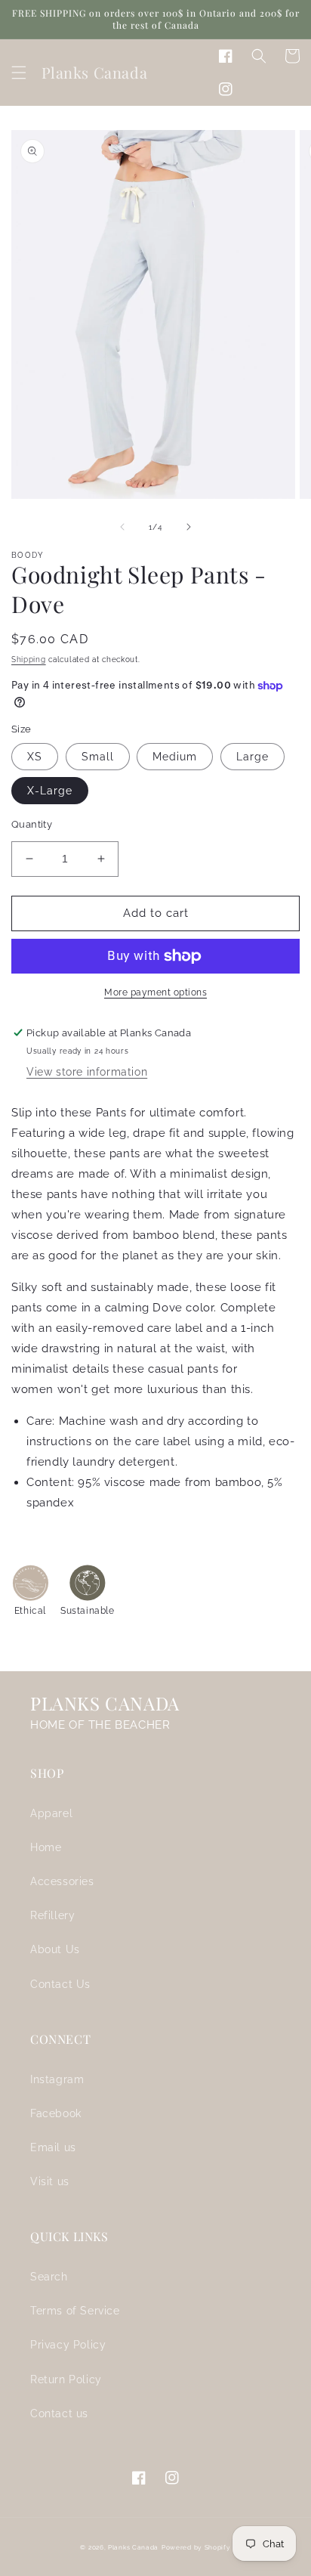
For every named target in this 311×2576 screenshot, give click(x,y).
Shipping (29, 659)
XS (35, 757)
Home (46, 1847)
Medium (175, 757)
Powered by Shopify (196, 2547)
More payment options (155, 992)
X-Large (50, 791)
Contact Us (60, 1984)
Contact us (59, 2413)
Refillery (52, 1915)
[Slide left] (122, 527)
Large (252, 757)
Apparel (51, 1813)
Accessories (62, 1881)
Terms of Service (75, 2311)
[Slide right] (189, 527)
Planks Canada (133, 2547)
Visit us (50, 2181)
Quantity (32, 824)
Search (49, 2277)
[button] (19, 73)
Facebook (56, 2113)
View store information (87, 1072)
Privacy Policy (68, 2345)
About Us (55, 1949)
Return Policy (66, 2379)
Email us (53, 2147)
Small (98, 757)
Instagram (57, 2079)
